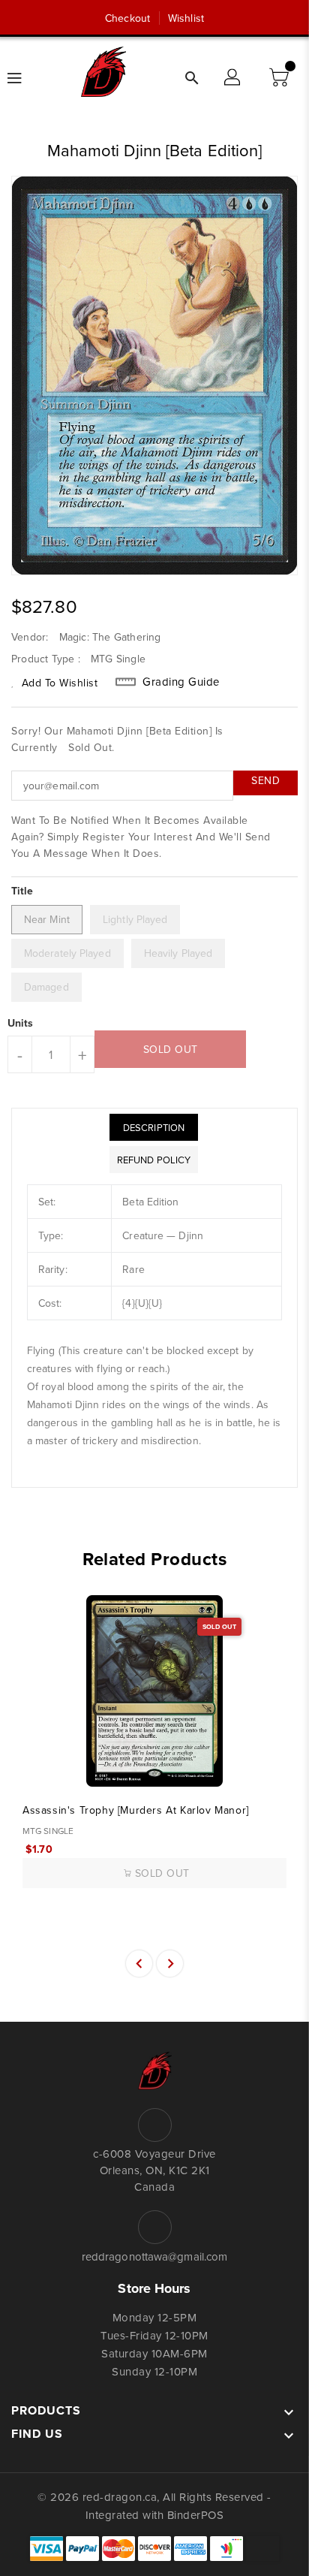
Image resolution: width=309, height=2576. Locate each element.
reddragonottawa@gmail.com (155, 2256)
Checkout (127, 18)
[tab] (154, 1127)
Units (21, 1023)
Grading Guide (181, 682)
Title (22, 891)
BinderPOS (196, 2515)
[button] (280, 78)
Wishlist (186, 18)
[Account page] (233, 78)
